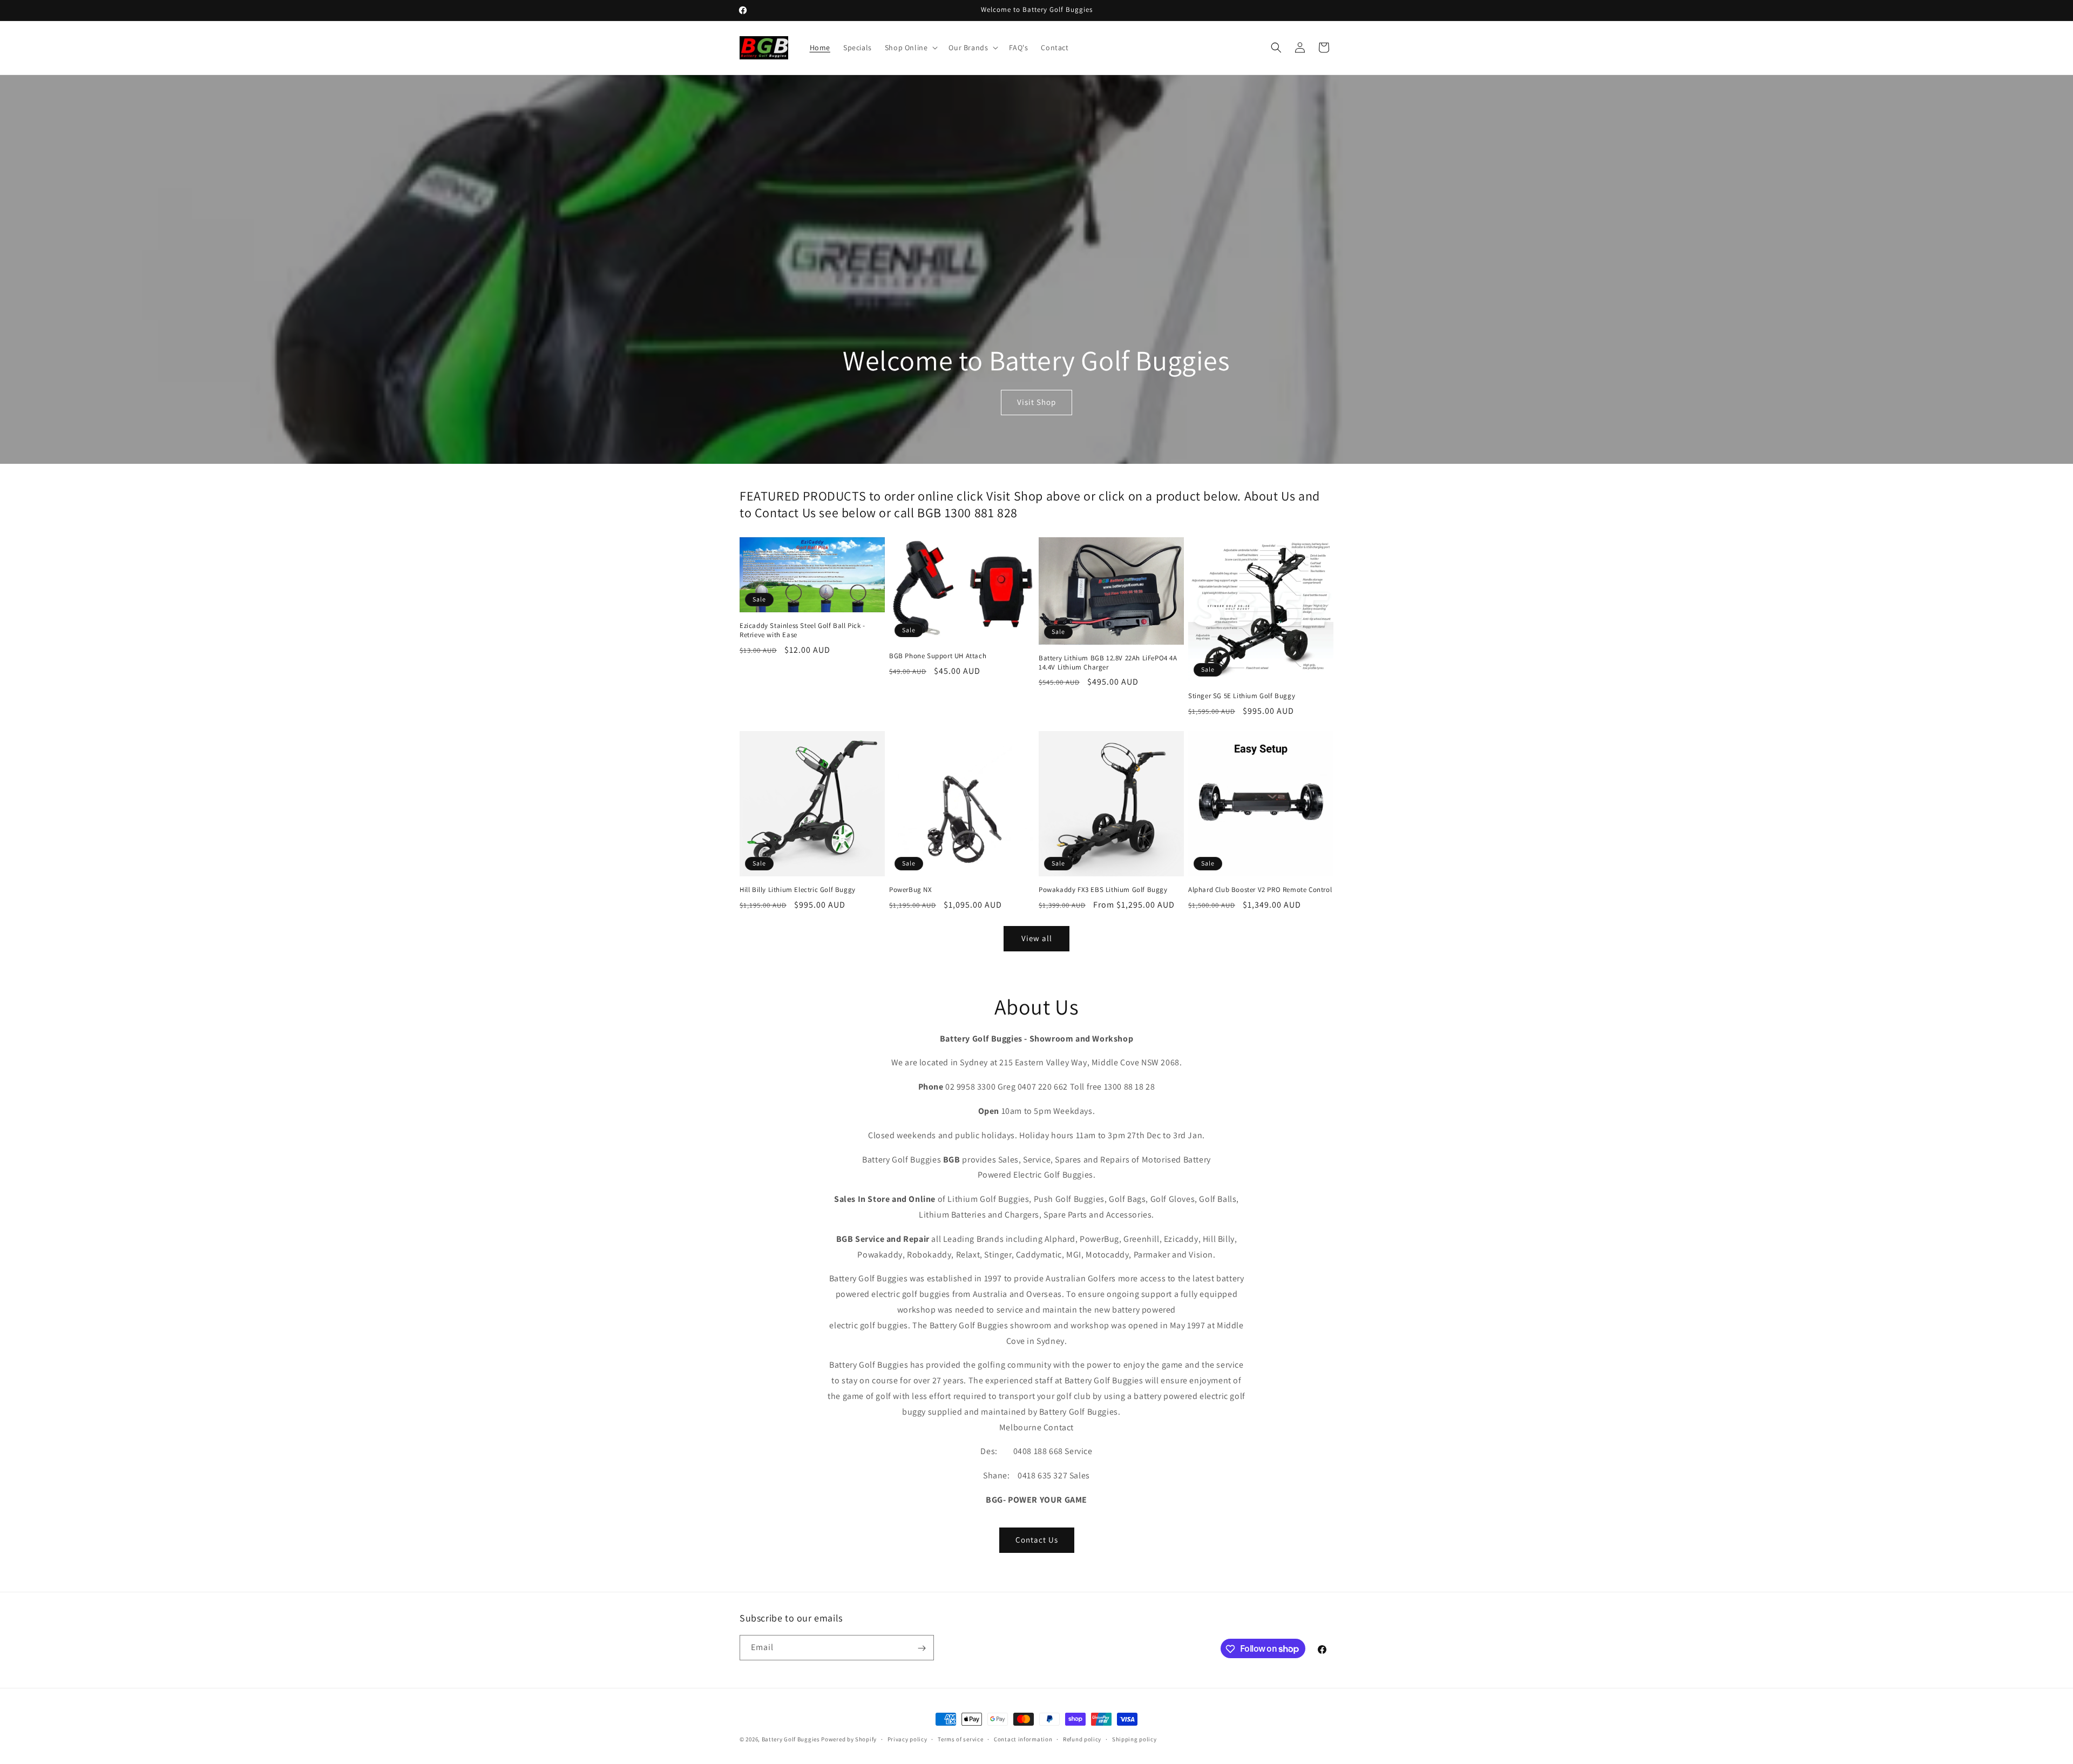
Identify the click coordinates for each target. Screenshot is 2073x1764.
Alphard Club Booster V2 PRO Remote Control (1260, 890)
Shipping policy (1134, 1739)
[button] (910, 48)
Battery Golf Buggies (791, 1739)
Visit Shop (1036, 402)
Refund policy (1082, 1739)
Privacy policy (907, 1739)
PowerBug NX (911, 890)
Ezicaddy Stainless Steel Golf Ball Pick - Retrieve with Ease (802, 630)
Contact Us (1037, 1540)
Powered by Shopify (849, 1739)
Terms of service (960, 1739)
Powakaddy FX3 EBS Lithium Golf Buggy (1103, 890)
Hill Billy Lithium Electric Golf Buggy (798, 890)
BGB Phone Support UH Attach (938, 656)
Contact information (1023, 1739)
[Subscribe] (922, 1648)
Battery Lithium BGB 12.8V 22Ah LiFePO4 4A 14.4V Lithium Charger (1108, 663)
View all (1037, 938)
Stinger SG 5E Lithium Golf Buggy (1242, 696)
